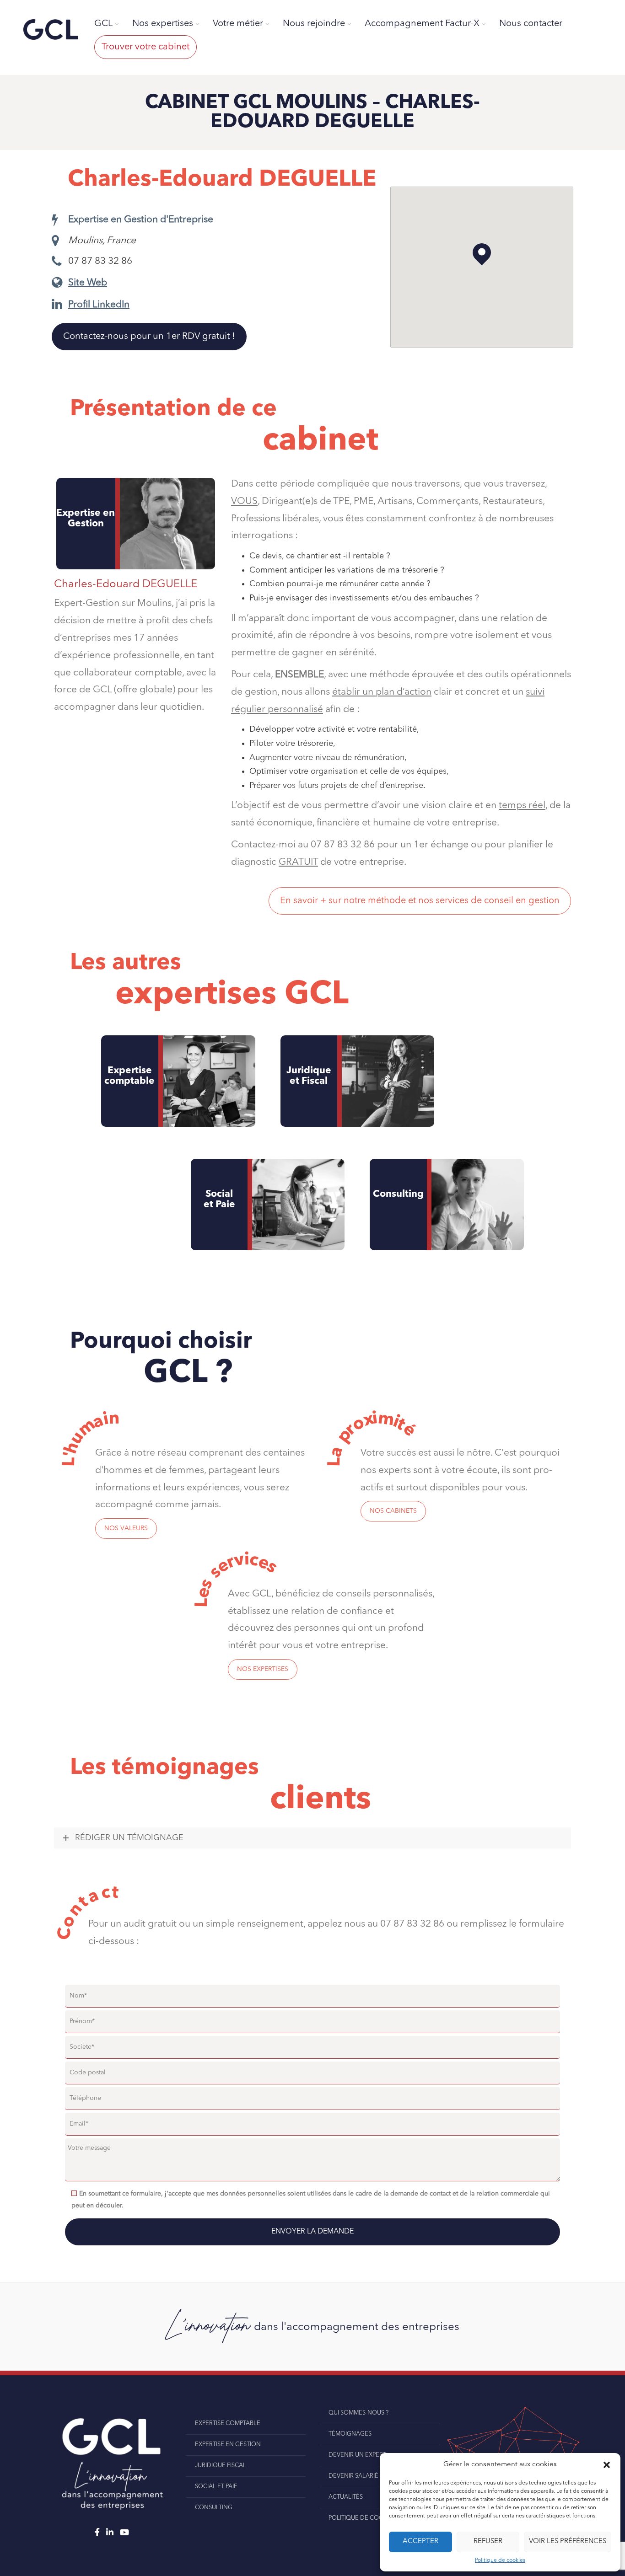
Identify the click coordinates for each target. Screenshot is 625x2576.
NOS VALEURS (126, 1528)
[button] (607, 2465)
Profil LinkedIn (99, 305)
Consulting (398, 1194)
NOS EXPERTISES (263, 1669)
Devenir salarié (353, 2476)
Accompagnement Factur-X (422, 24)
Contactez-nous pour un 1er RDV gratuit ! (149, 337)
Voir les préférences (568, 2541)
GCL (103, 24)
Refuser (488, 2541)
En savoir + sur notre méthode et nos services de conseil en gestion (420, 901)
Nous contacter (531, 24)
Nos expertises (163, 24)
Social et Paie (219, 1200)
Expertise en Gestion (228, 2445)
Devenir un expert (357, 2455)
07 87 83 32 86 (100, 261)
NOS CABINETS (393, 1511)
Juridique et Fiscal (309, 1076)
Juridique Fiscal (221, 2466)
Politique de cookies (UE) (369, 2518)
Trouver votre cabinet (145, 47)
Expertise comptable (129, 1076)
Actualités (346, 2497)
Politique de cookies (500, 2560)
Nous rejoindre (314, 24)
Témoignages (350, 2434)
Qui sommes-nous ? (358, 2413)
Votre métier (238, 24)
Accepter (420, 2541)
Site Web (88, 283)
